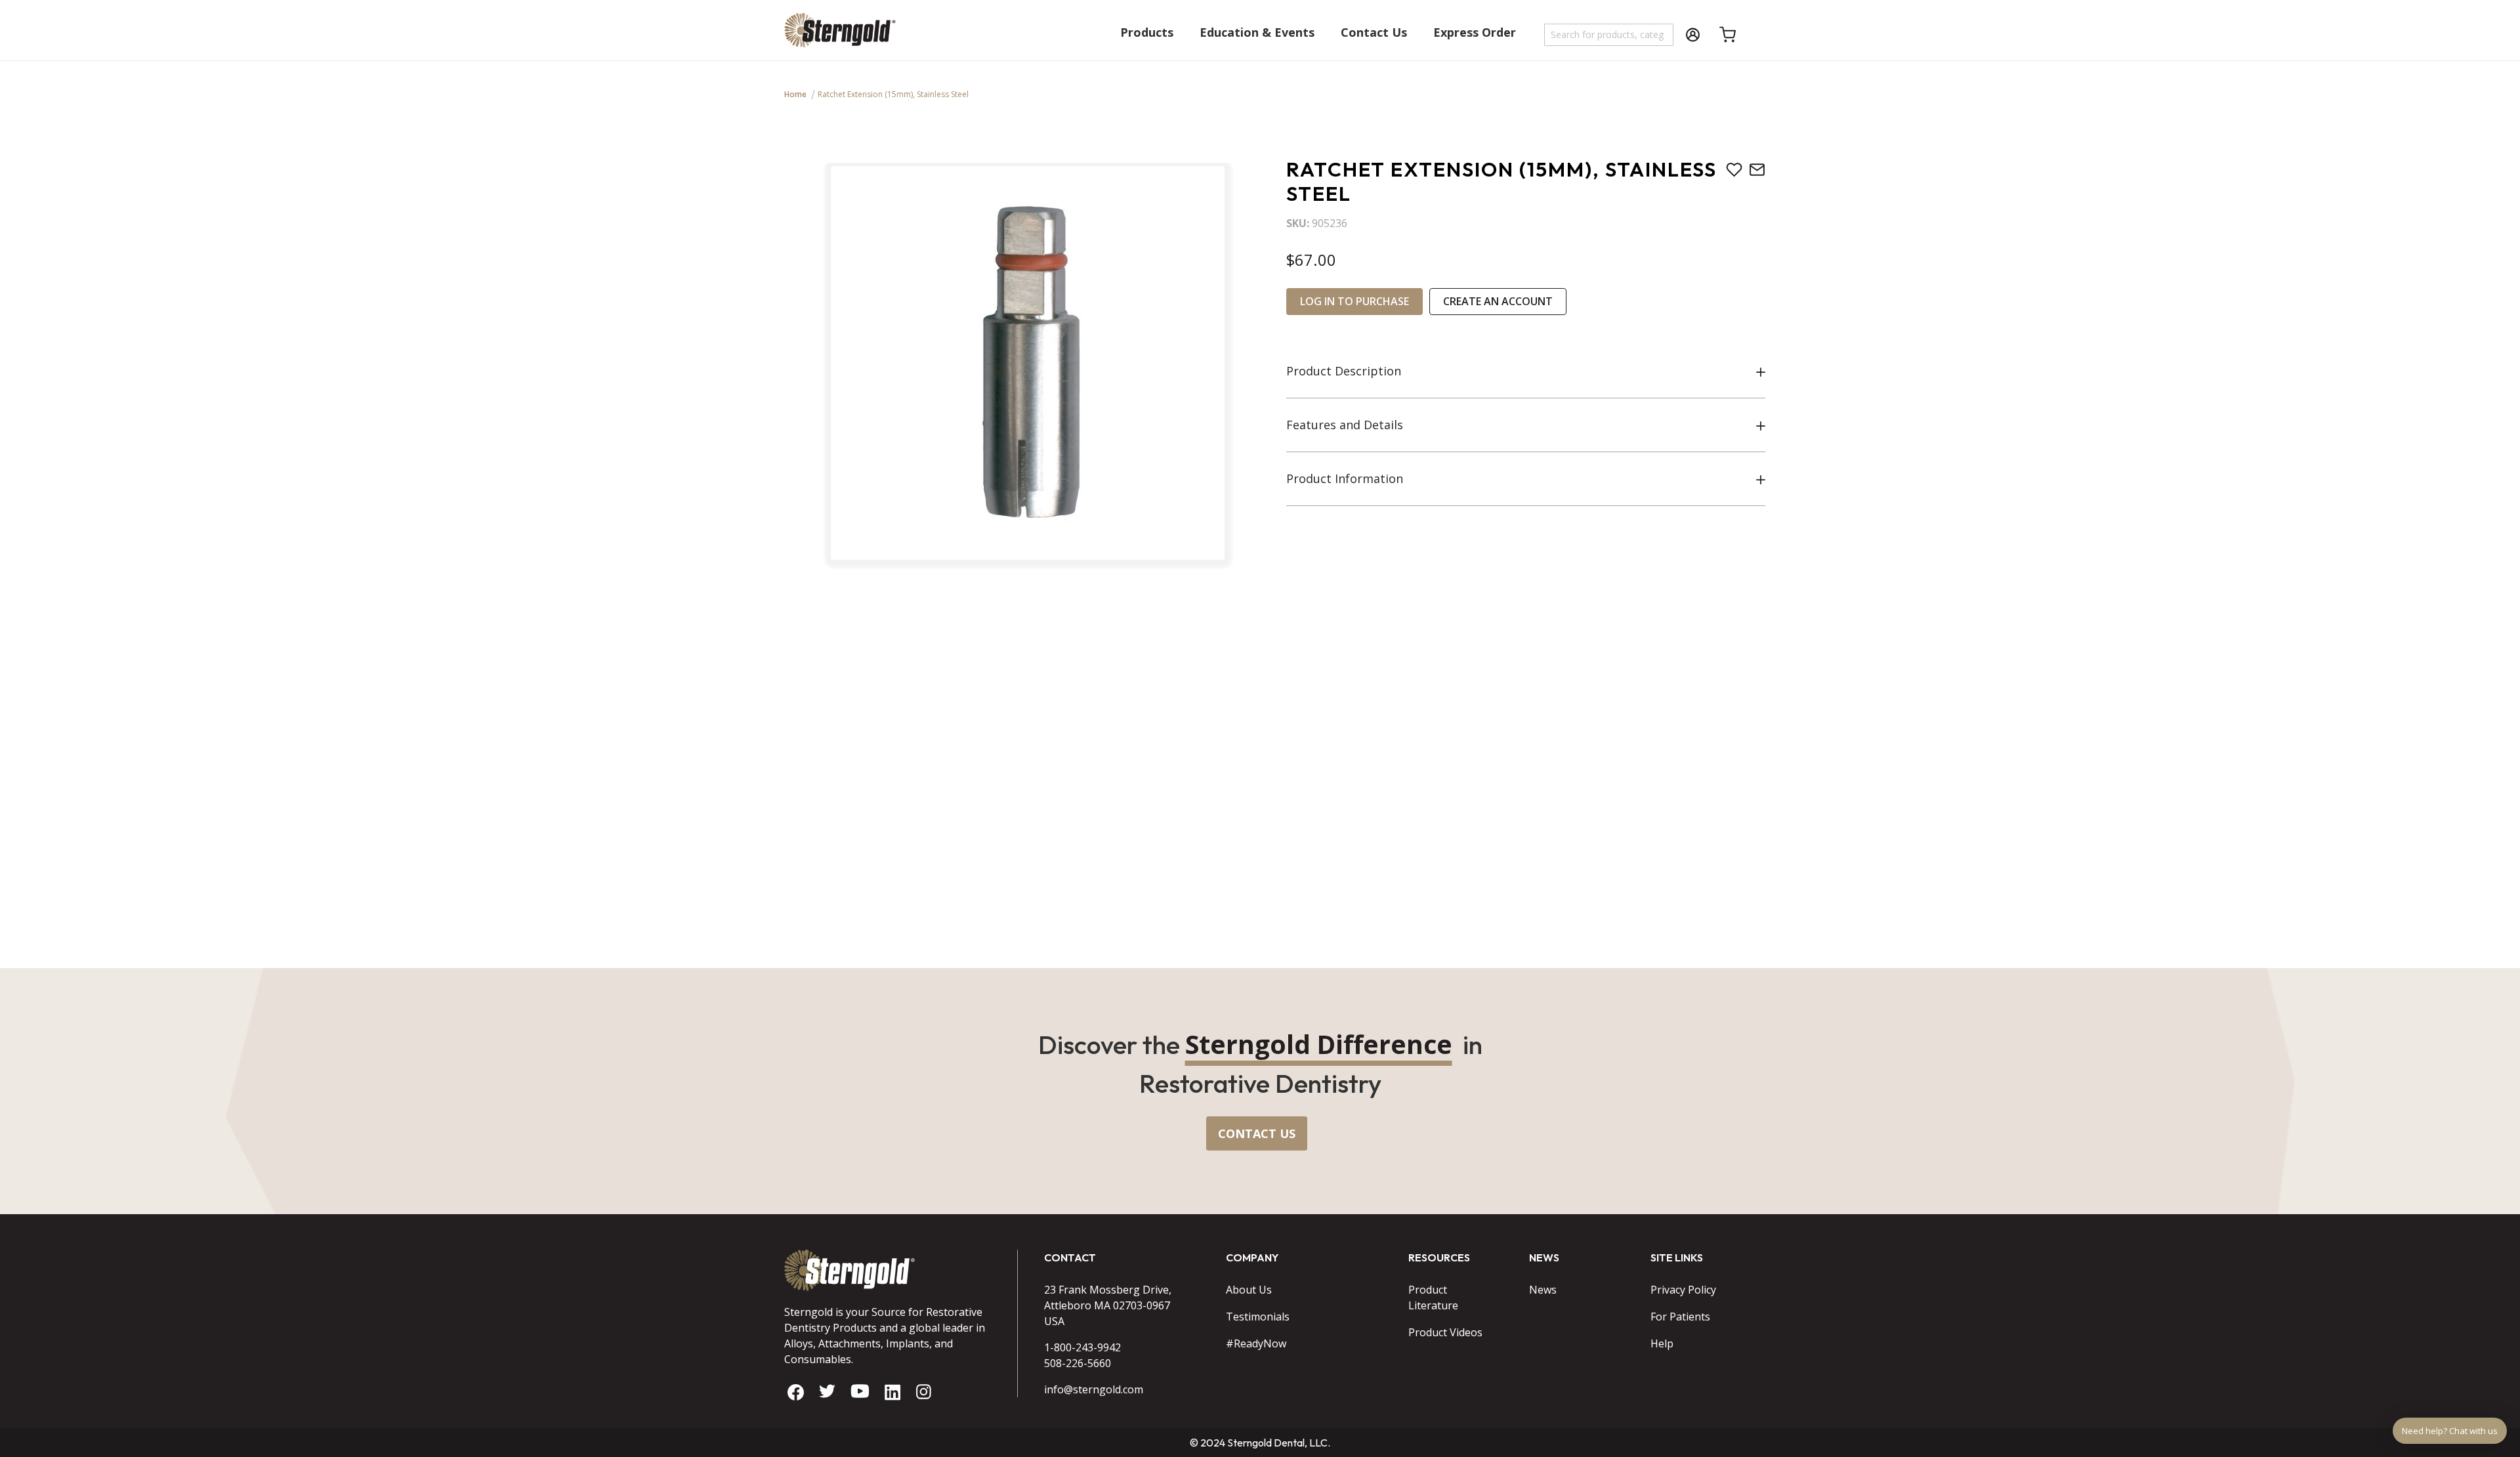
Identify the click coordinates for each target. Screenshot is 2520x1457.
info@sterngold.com (1094, 1389)
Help (1662, 1343)
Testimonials (1258, 1317)
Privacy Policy (1683, 1290)
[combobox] (1609, 35)
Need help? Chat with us (2450, 1431)
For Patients (1680, 1317)
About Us (1249, 1290)
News (1543, 1290)
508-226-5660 (1078, 1363)
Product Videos (1445, 1332)
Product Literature (1433, 1298)
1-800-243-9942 (1082, 1347)
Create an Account (1498, 301)
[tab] (1526, 371)
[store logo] (840, 36)
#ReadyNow (1256, 1343)
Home (795, 94)
